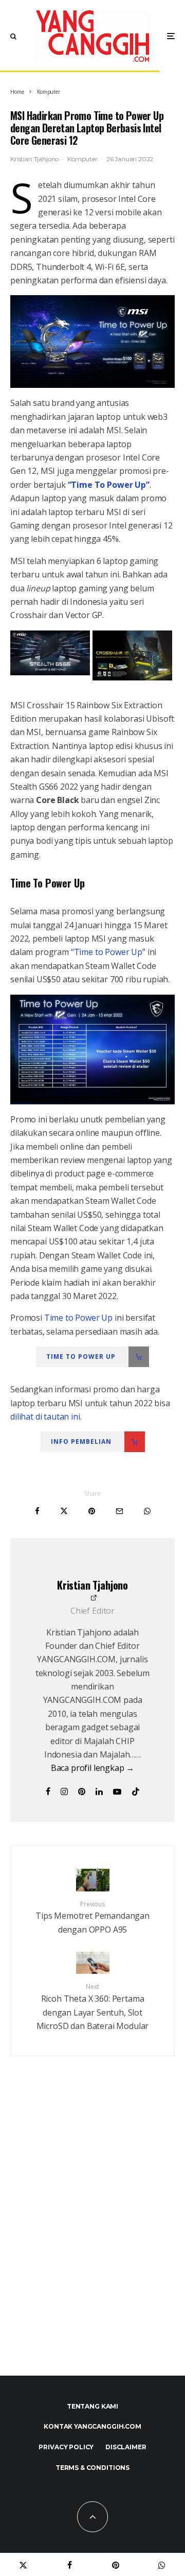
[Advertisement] (92, 2238)
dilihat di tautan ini (45, 1417)
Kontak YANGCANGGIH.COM (92, 2426)
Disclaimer (126, 2447)
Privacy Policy (66, 2447)
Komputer (82, 159)
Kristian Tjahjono (34, 159)
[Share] (37, 1511)
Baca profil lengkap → (93, 1768)
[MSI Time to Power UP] (92, 342)
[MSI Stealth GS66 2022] (50, 672)
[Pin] (92, 1511)
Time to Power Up (79, 1318)
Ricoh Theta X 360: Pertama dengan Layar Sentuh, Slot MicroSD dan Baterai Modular (93, 2007)
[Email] (119, 1511)
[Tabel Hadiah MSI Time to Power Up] (92, 1050)
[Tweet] (64, 1511)
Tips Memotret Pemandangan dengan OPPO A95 (92, 1917)
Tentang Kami (92, 2406)
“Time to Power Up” (108, 952)
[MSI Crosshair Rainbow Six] (132, 677)
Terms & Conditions (92, 2468)
